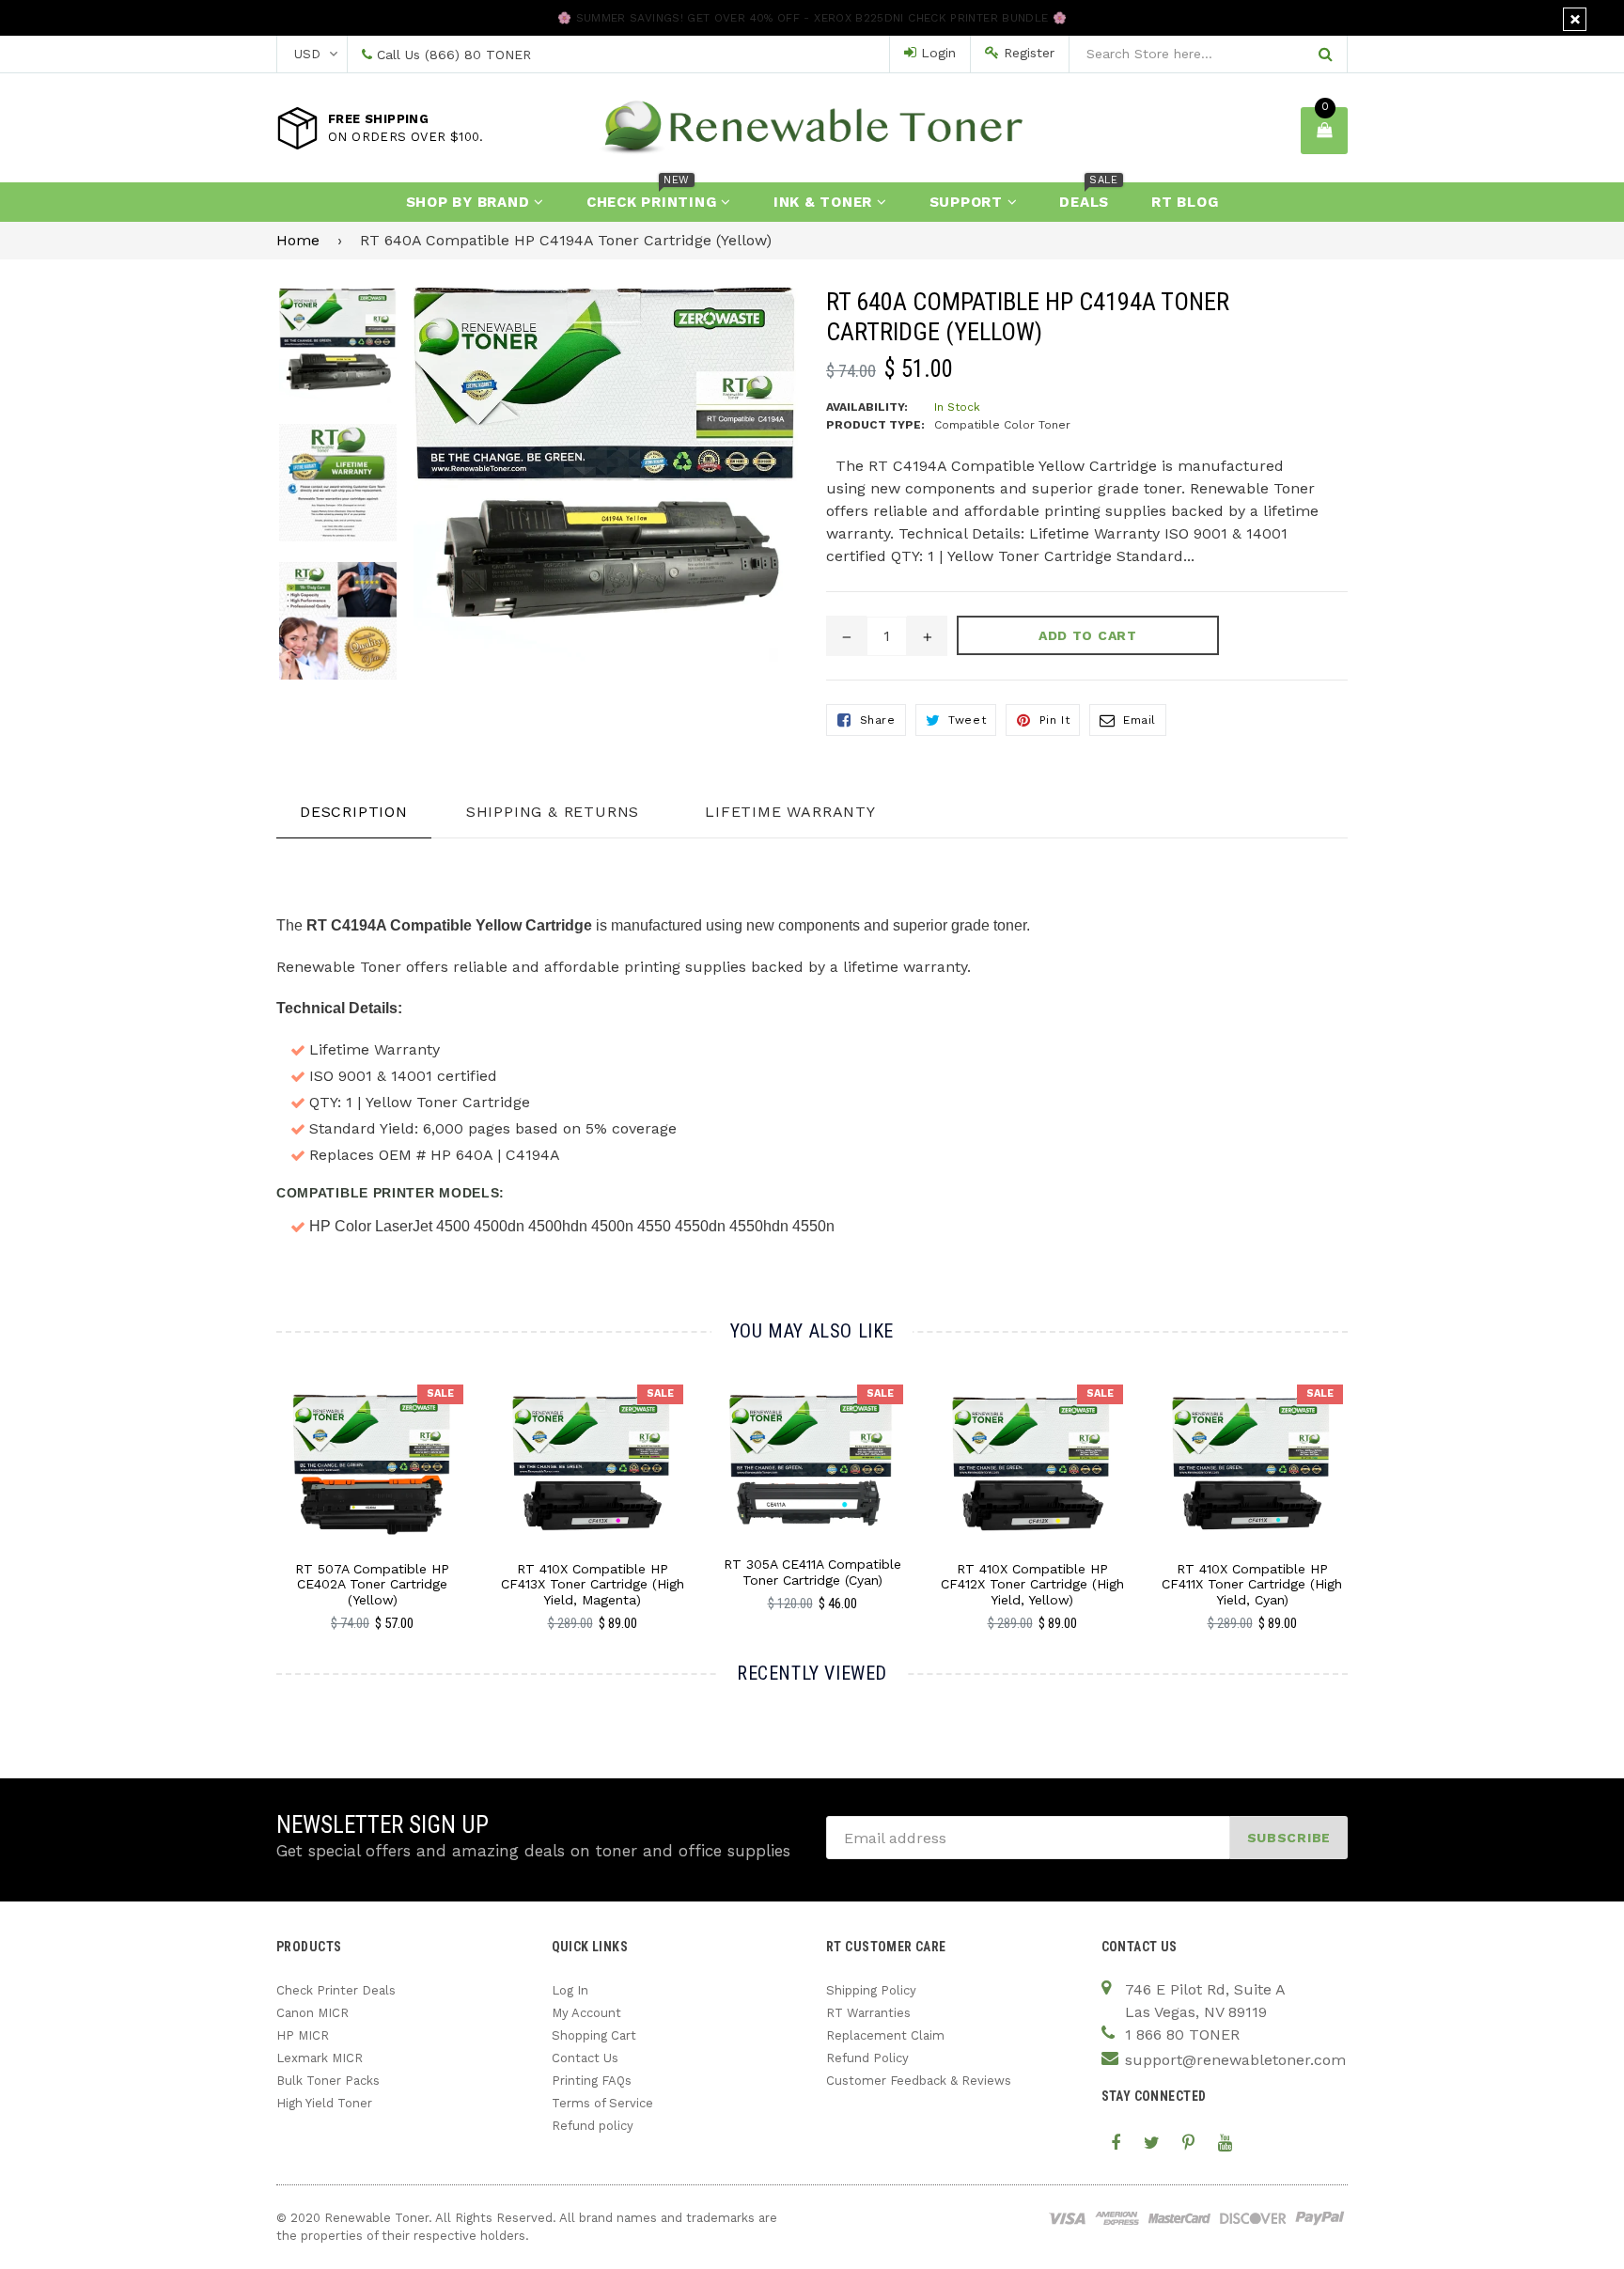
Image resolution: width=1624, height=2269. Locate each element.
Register (1027, 53)
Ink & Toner (825, 202)
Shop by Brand (470, 202)
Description (354, 812)
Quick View (373, 1482)
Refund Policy (867, 2058)
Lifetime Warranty (790, 812)
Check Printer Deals (336, 1990)
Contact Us (585, 2058)
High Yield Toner (324, 2103)
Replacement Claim (885, 2035)
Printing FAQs (592, 2081)
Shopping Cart (594, 2035)
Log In (570, 1990)
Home (298, 240)
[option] (324, 355)
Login (936, 53)
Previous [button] (250, 1487)
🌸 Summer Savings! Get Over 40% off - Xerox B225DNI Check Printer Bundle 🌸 (812, 18)
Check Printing (654, 196)
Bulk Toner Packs (328, 2081)
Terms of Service (602, 2103)
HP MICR (303, 2035)
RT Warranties (868, 2013)
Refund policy (593, 2126)
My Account (586, 2013)
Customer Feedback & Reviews (919, 2081)
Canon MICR (312, 2013)
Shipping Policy (871, 1990)
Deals (1088, 196)
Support (968, 202)
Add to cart (373, 1449)
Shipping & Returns (553, 812)
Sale (440, 1393)
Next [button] (1374, 1487)
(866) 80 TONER (478, 55)
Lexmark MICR (320, 2058)
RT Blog (1185, 202)
